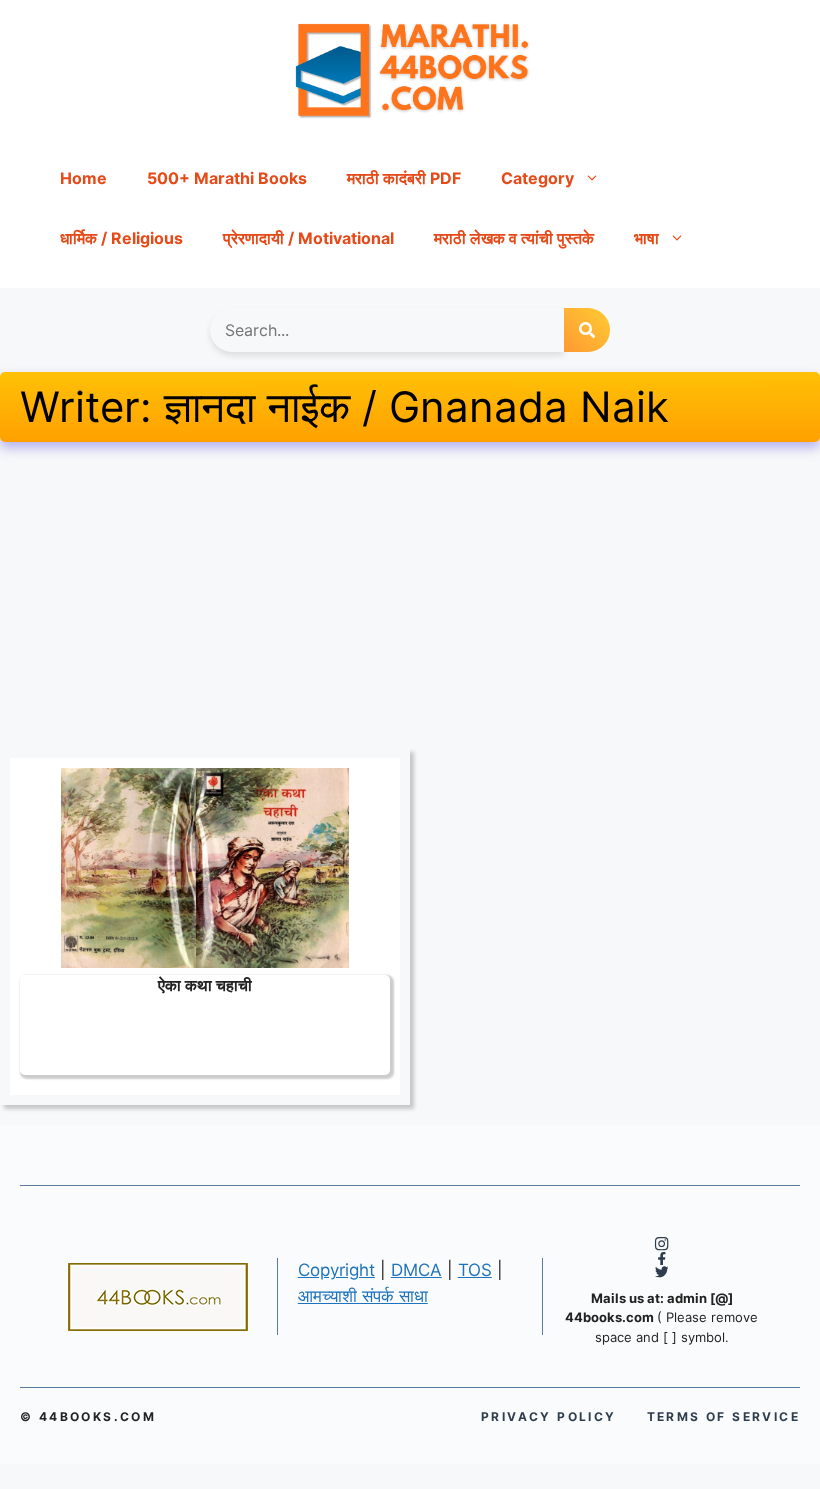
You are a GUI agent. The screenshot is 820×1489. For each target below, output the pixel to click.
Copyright (336, 1270)
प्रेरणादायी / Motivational (308, 238)
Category (537, 178)
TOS (475, 1270)
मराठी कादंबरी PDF (404, 178)
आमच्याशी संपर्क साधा (363, 1296)
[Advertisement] (410, 600)
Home (83, 178)
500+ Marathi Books (227, 178)
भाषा (646, 238)
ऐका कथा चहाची (205, 984)
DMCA (416, 1270)
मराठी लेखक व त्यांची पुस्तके (514, 238)
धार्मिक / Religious (121, 238)
